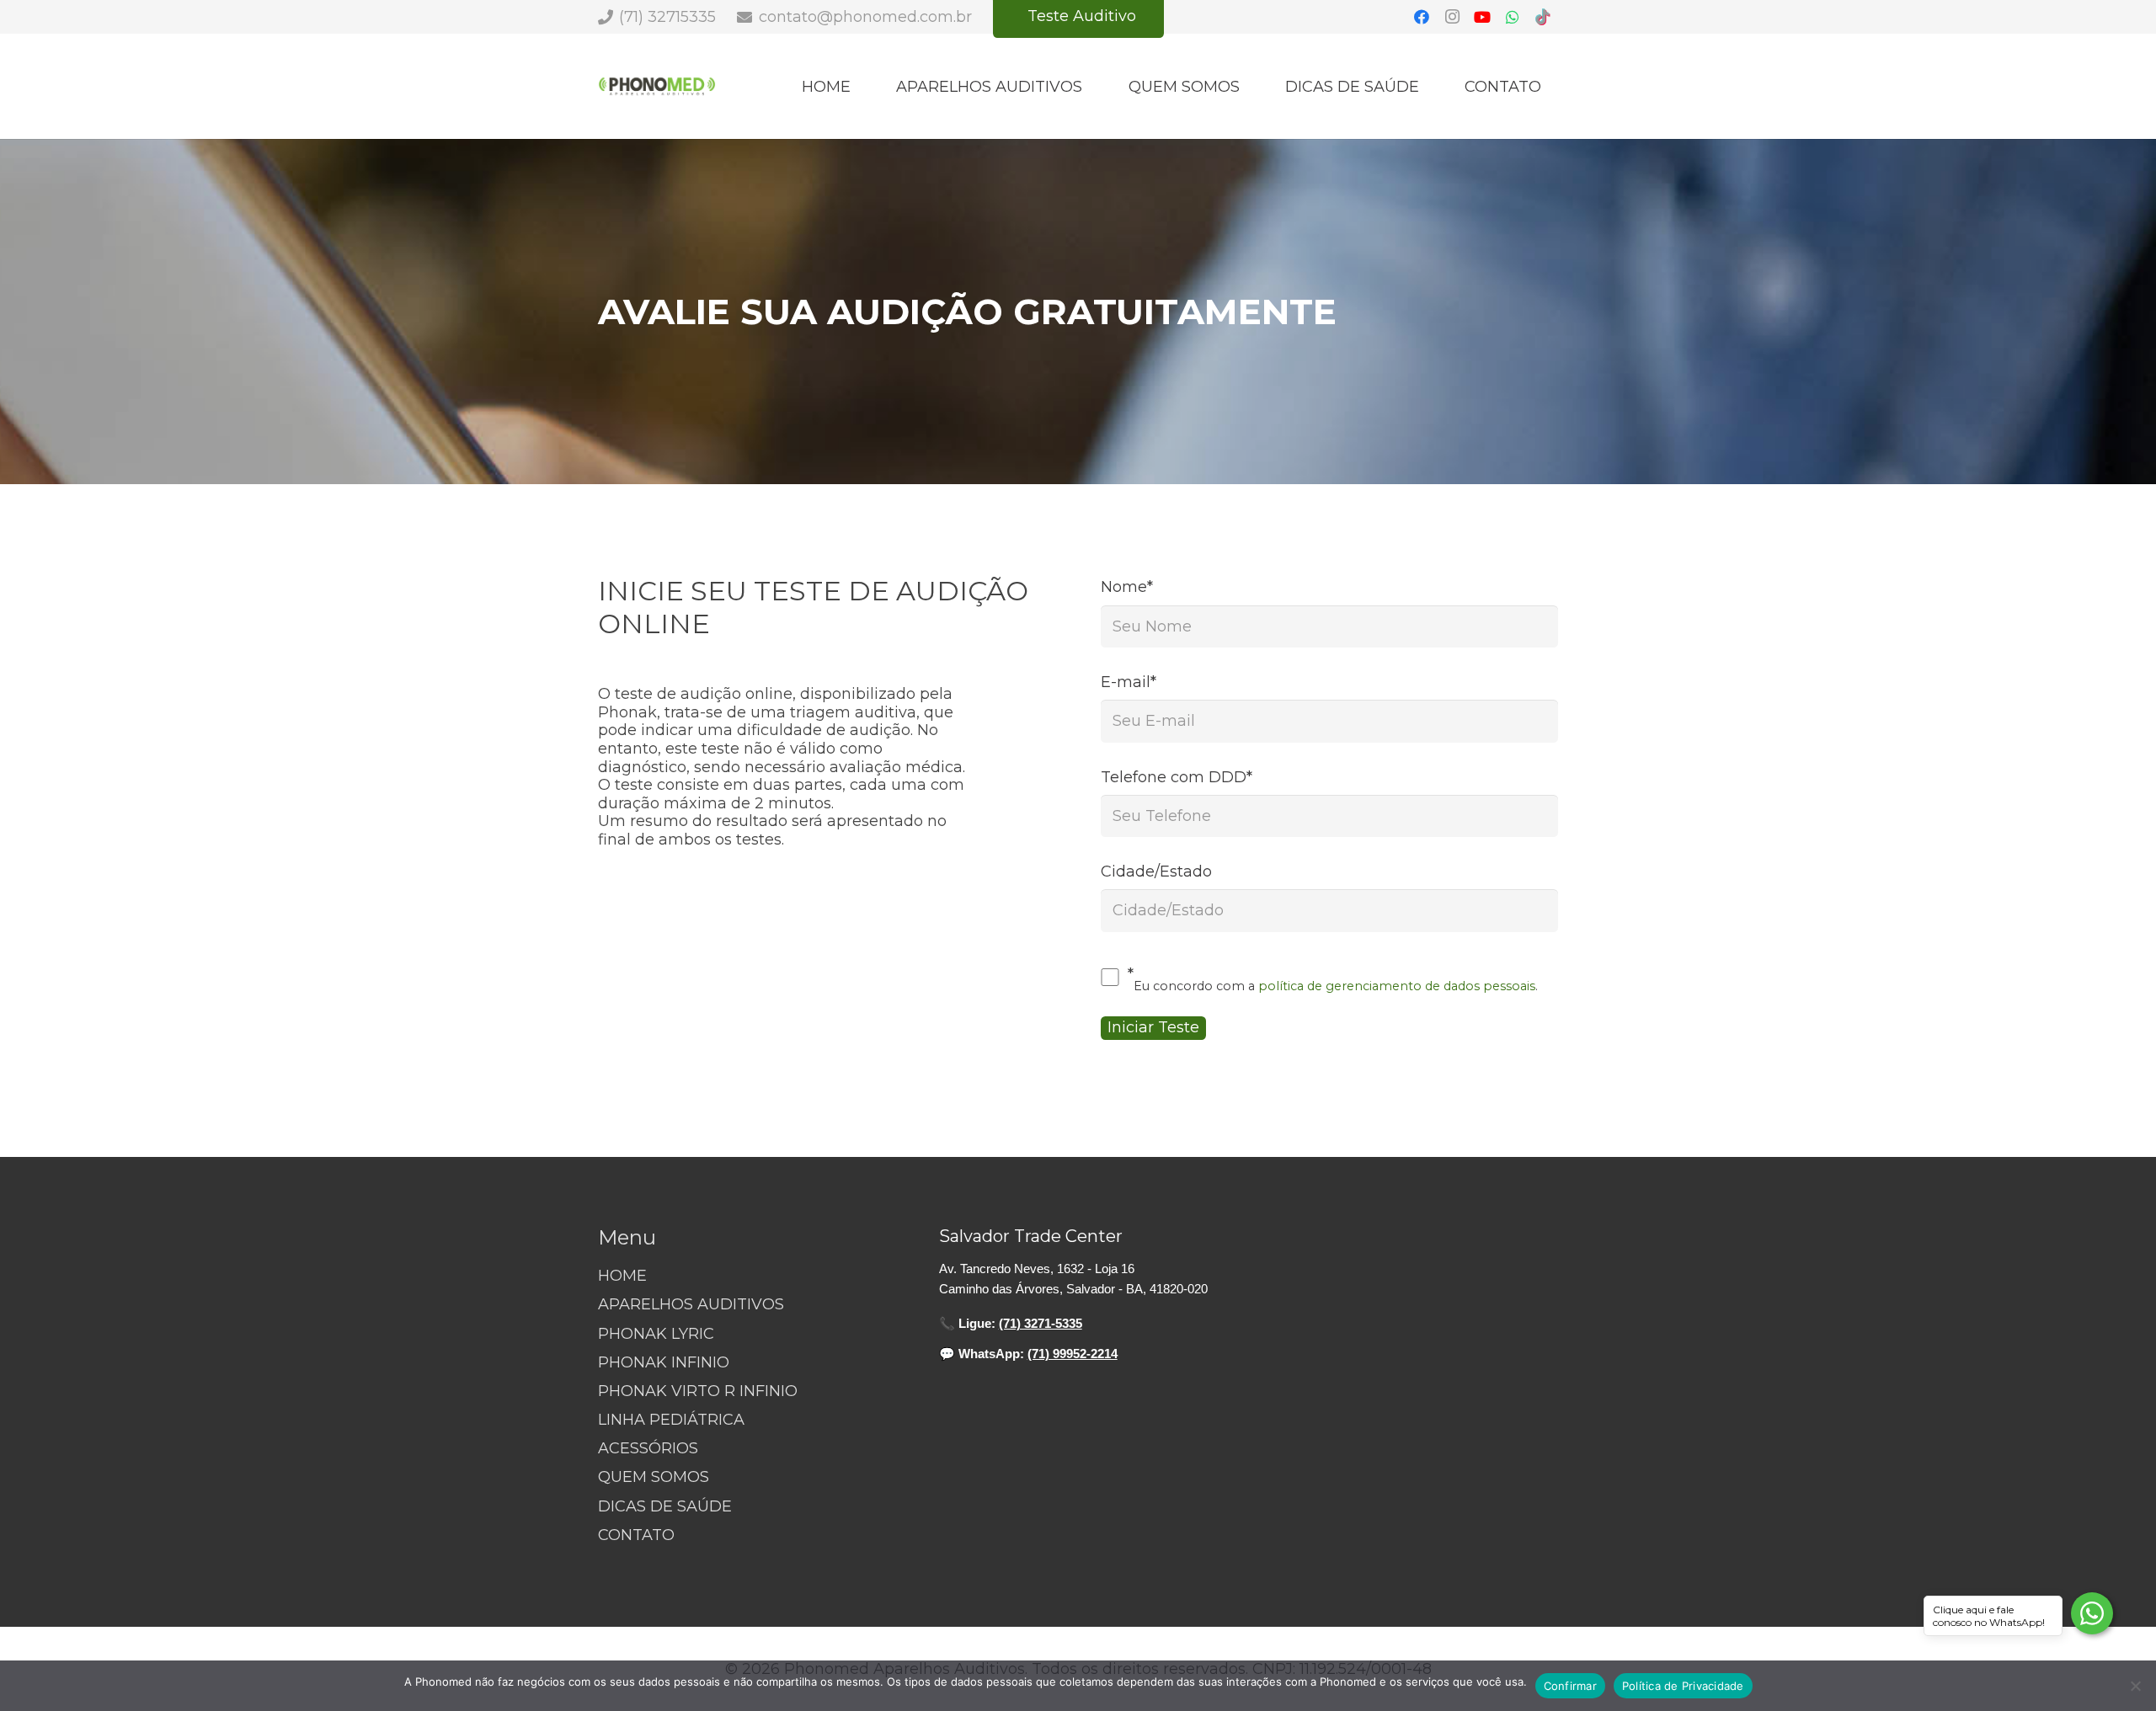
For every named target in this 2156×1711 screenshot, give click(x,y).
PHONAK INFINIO (664, 1362)
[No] (2135, 1686)
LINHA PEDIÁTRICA (671, 1420)
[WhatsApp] (1513, 17)
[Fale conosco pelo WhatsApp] (2092, 1613)
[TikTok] (1543, 17)
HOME (622, 1276)
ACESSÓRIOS (648, 1448)
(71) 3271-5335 (1041, 1323)
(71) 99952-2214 (1073, 1354)
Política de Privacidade (1683, 1686)
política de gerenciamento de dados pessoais (1397, 986)
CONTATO (636, 1535)
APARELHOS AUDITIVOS (691, 1304)
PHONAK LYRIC (656, 1334)
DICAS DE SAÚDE (665, 1506)
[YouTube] (1482, 17)
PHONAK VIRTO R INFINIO (698, 1391)
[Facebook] (1422, 17)
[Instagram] (1452, 17)
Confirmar (1570, 1686)
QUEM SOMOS (654, 1477)
